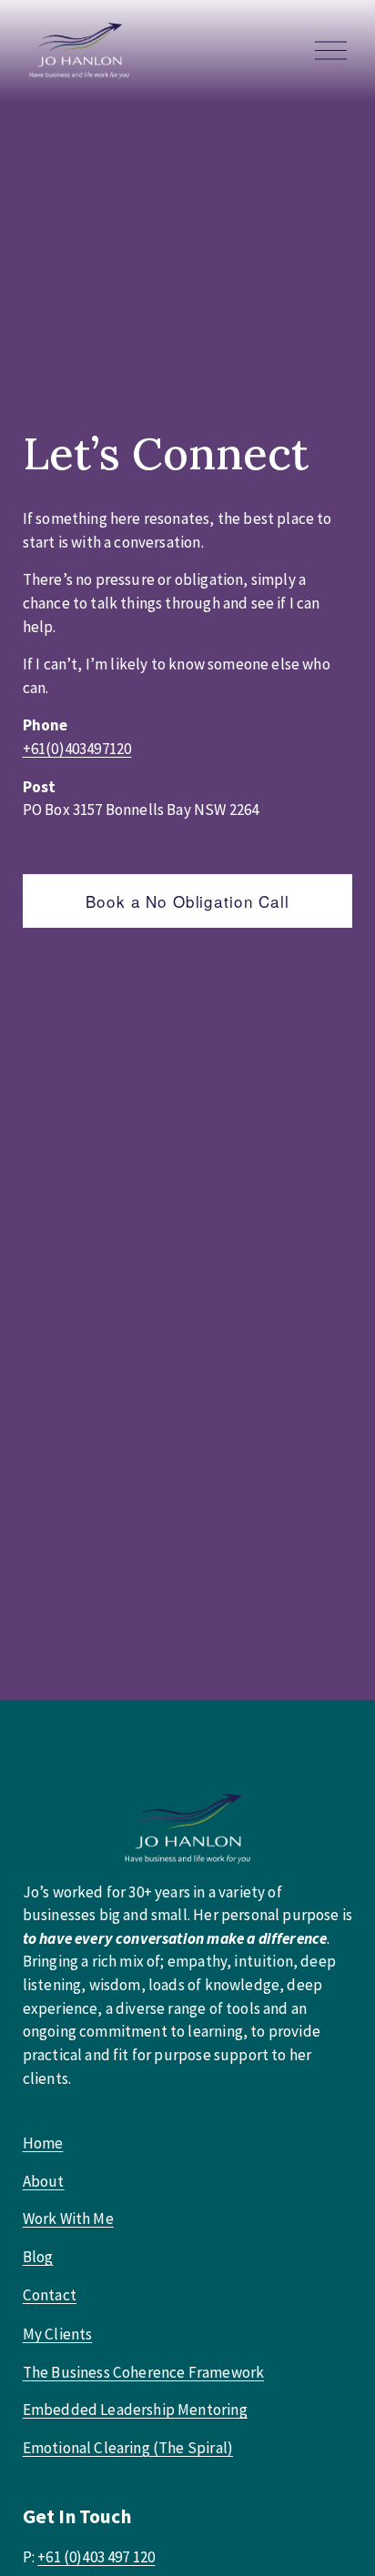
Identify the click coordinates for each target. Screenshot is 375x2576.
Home (43, 2143)
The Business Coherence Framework (143, 2372)
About (44, 2181)
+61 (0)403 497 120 (96, 2557)
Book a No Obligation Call (187, 901)
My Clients (58, 2334)
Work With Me (68, 2219)
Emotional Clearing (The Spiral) (128, 2448)
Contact (50, 2295)
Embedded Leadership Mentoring (135, 2410)
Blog (38, 2257)
